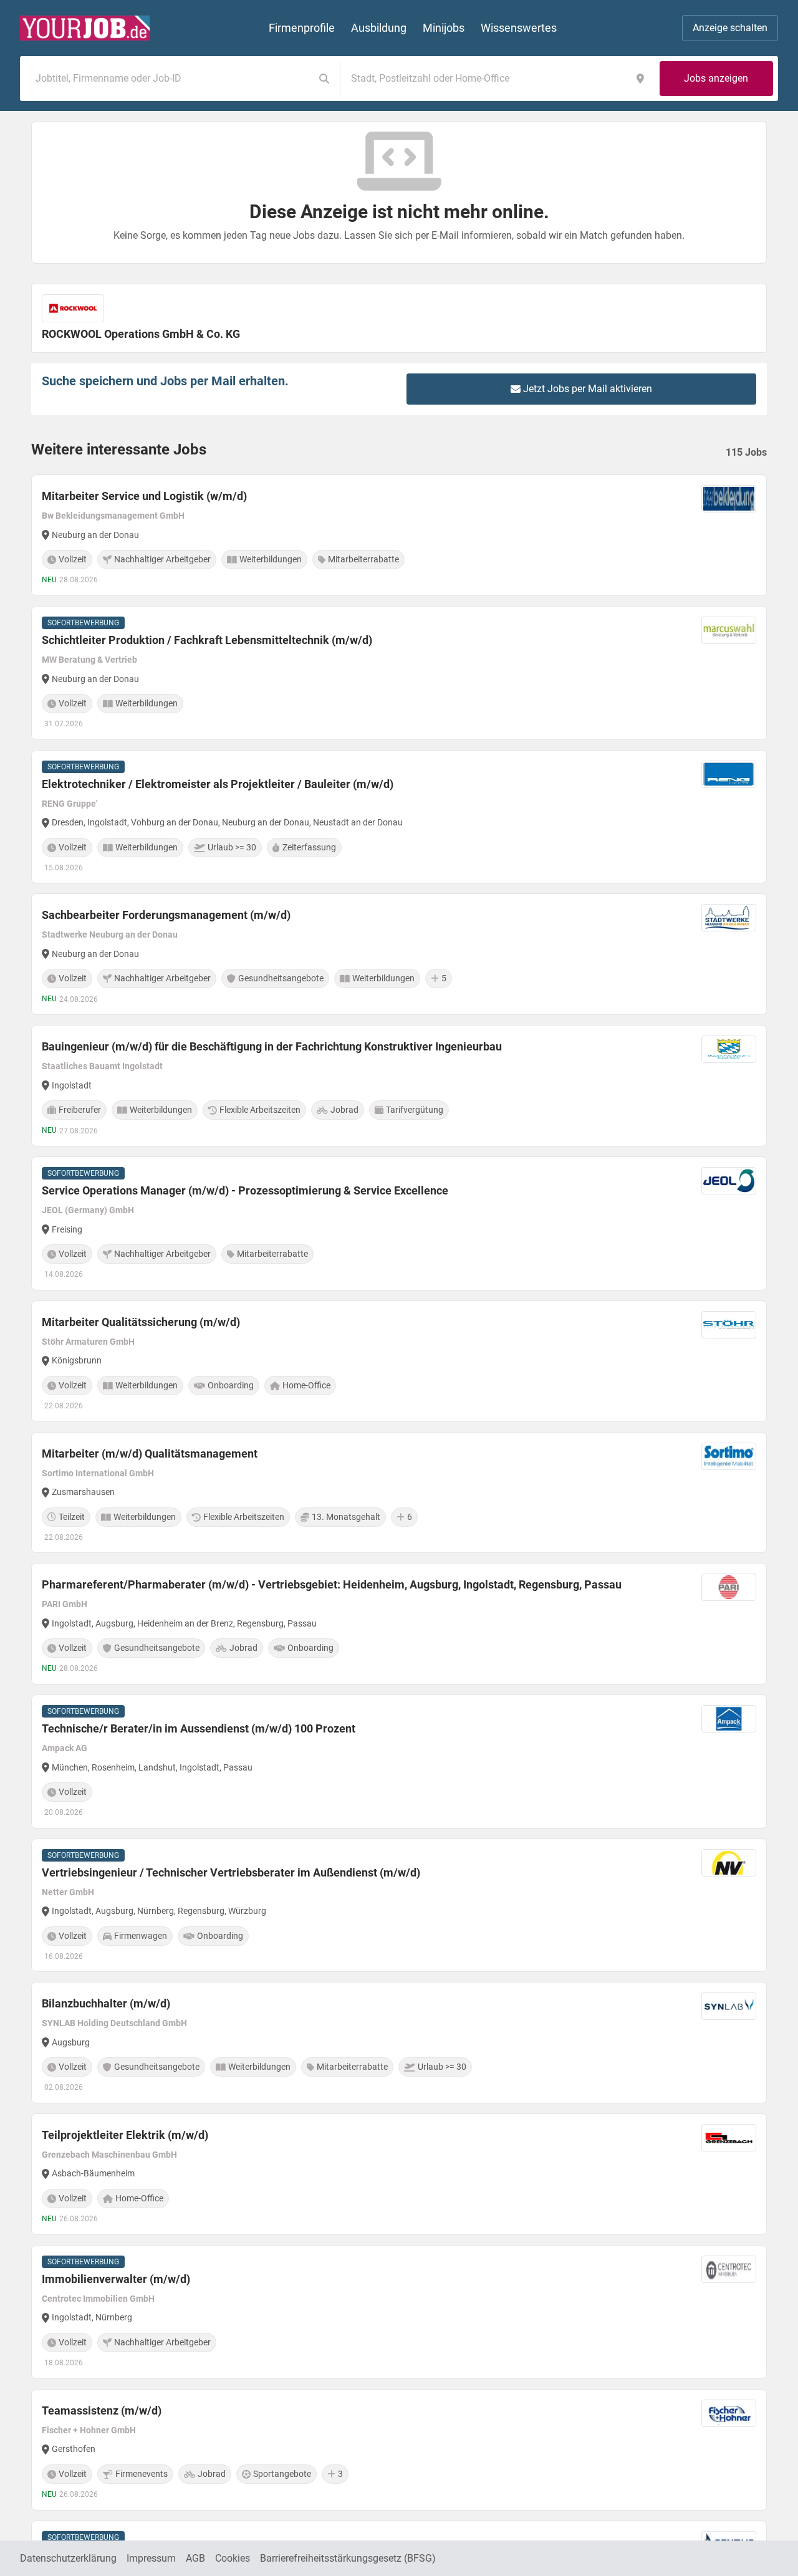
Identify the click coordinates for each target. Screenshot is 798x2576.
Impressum (151, 2558)
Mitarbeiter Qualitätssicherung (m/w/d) (141, 1322)
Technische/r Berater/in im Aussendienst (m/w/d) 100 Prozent (199, 1728)
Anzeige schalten (730, 28)
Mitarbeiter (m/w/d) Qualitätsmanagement (150, 1454)
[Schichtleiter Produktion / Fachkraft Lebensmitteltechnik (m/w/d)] (399, 673)
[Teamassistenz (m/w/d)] (399, 2450)
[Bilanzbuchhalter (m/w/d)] (399, 2043)
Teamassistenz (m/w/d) (102, 2410)
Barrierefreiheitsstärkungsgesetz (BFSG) (348, 2558)
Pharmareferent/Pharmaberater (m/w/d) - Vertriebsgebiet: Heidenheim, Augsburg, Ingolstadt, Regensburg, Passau (332, 1584)
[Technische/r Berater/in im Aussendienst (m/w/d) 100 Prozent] (399, 1761)
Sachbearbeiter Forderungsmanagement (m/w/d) (166, 915)
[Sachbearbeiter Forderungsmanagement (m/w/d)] (399, 954)
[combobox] (170, 79)
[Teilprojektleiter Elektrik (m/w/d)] (399, 2174)
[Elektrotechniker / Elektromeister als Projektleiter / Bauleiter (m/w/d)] (399, 817)
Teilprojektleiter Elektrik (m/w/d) (125, 2135)
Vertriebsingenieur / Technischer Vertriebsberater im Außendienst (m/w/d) (231, 1872)
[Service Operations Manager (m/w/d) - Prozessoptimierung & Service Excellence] (399, 1223)
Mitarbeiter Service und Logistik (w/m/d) (144, 496)
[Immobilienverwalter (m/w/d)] (399, 2312)
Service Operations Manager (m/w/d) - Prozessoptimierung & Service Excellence (245, 1190)
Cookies (233, 2558)
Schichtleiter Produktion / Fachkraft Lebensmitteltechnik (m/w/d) (207, 640)
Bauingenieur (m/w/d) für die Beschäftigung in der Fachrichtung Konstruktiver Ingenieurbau (272, 1046)
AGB (195, 2558)
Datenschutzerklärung (68, 2558)
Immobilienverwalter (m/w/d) (116, 2279)
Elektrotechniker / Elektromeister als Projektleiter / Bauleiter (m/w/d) (218, 784)
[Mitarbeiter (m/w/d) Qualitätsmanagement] (399, 1493)
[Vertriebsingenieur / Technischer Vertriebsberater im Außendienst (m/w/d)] (399, 1906)
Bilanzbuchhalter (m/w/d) (106, 2003)
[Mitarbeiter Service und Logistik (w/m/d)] (399, 535)
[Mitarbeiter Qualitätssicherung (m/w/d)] (399, 1361)
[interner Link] (85, 28)
